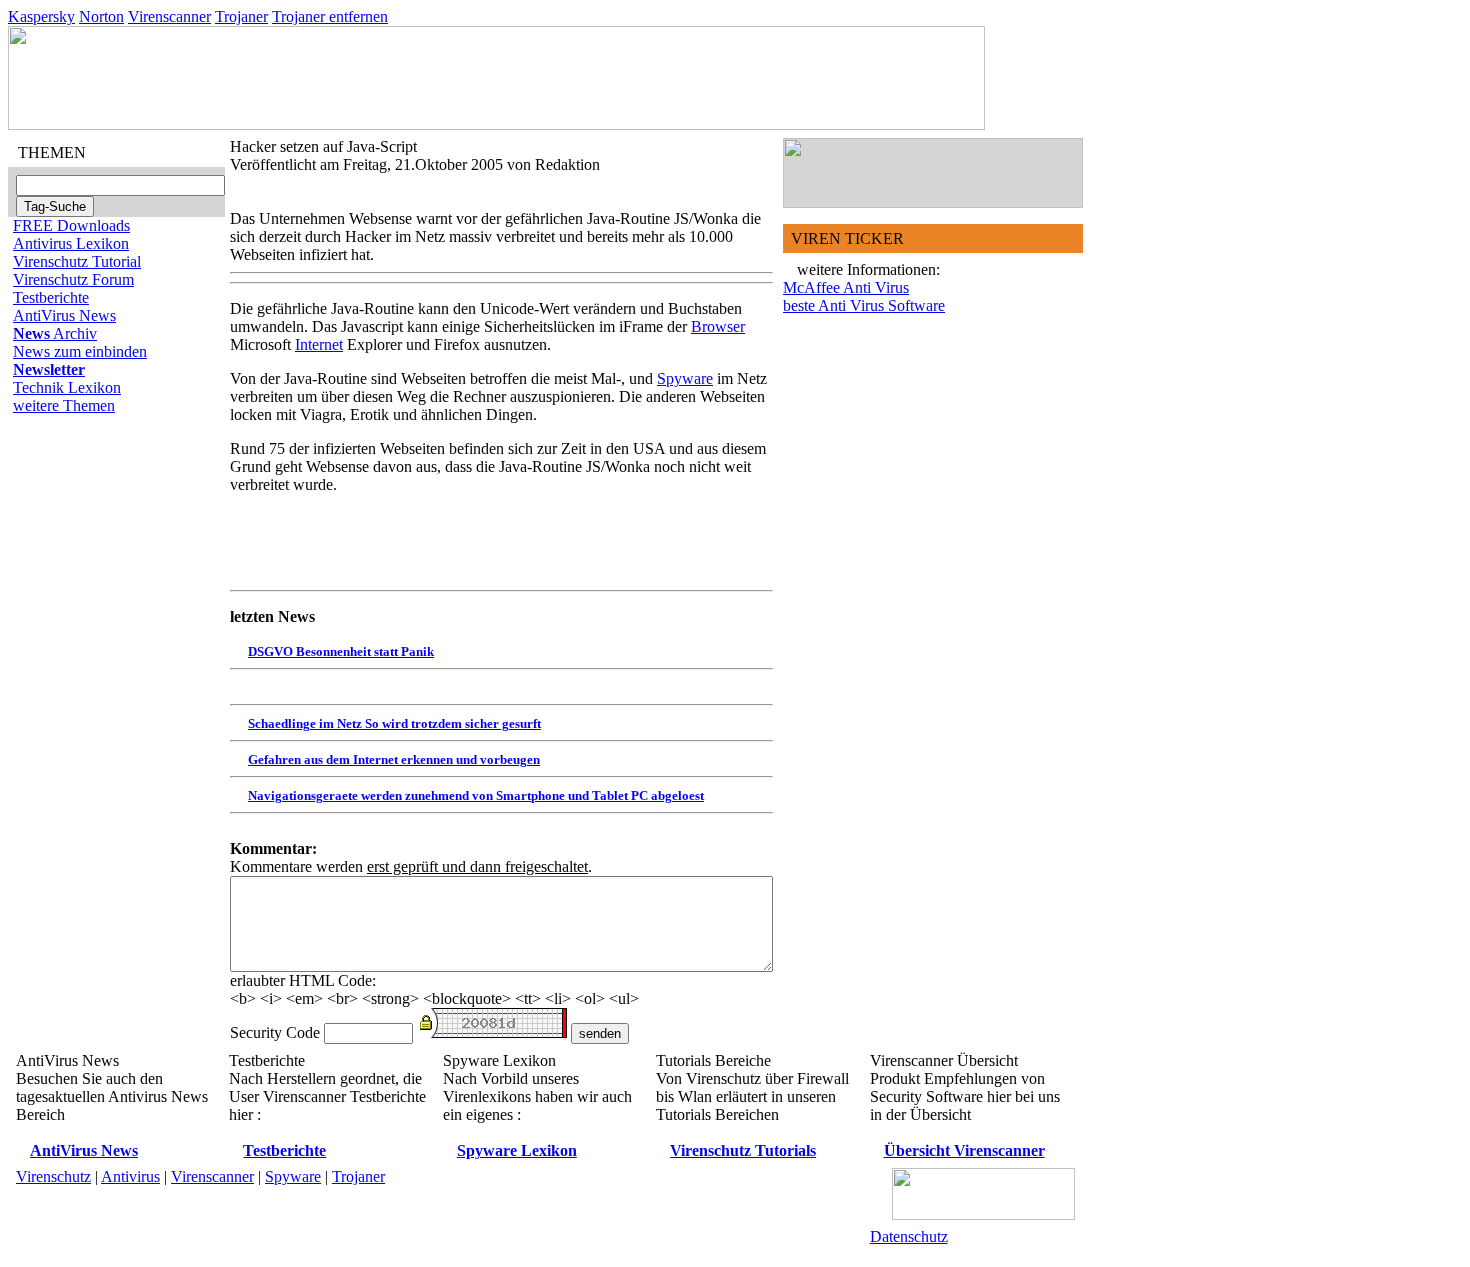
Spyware (685, 378)
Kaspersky (41, 16)
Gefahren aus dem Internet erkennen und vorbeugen (394, 759)
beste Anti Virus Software (864, 305)
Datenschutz (909, 1236)
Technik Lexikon (67, 387)
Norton (101, 16)
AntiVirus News (64, 315)
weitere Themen (64, 405)
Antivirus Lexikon (71, 243)
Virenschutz (53, 1176)
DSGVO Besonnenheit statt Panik (341, 651)
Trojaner (241, 16)
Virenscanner (169, 16)
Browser (718, 326)
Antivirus (130, 1176)
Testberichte (51, 297)
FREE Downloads (71, 225)
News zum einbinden (80, 351)
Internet (319, 344)
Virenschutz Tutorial (77, 261)
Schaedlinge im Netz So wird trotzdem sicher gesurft (394, 723)
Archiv (55, 333)
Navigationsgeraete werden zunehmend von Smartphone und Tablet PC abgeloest (476, 795)
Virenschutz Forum (73, 279)
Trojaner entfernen (330, 16)
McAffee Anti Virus (846, 287)
